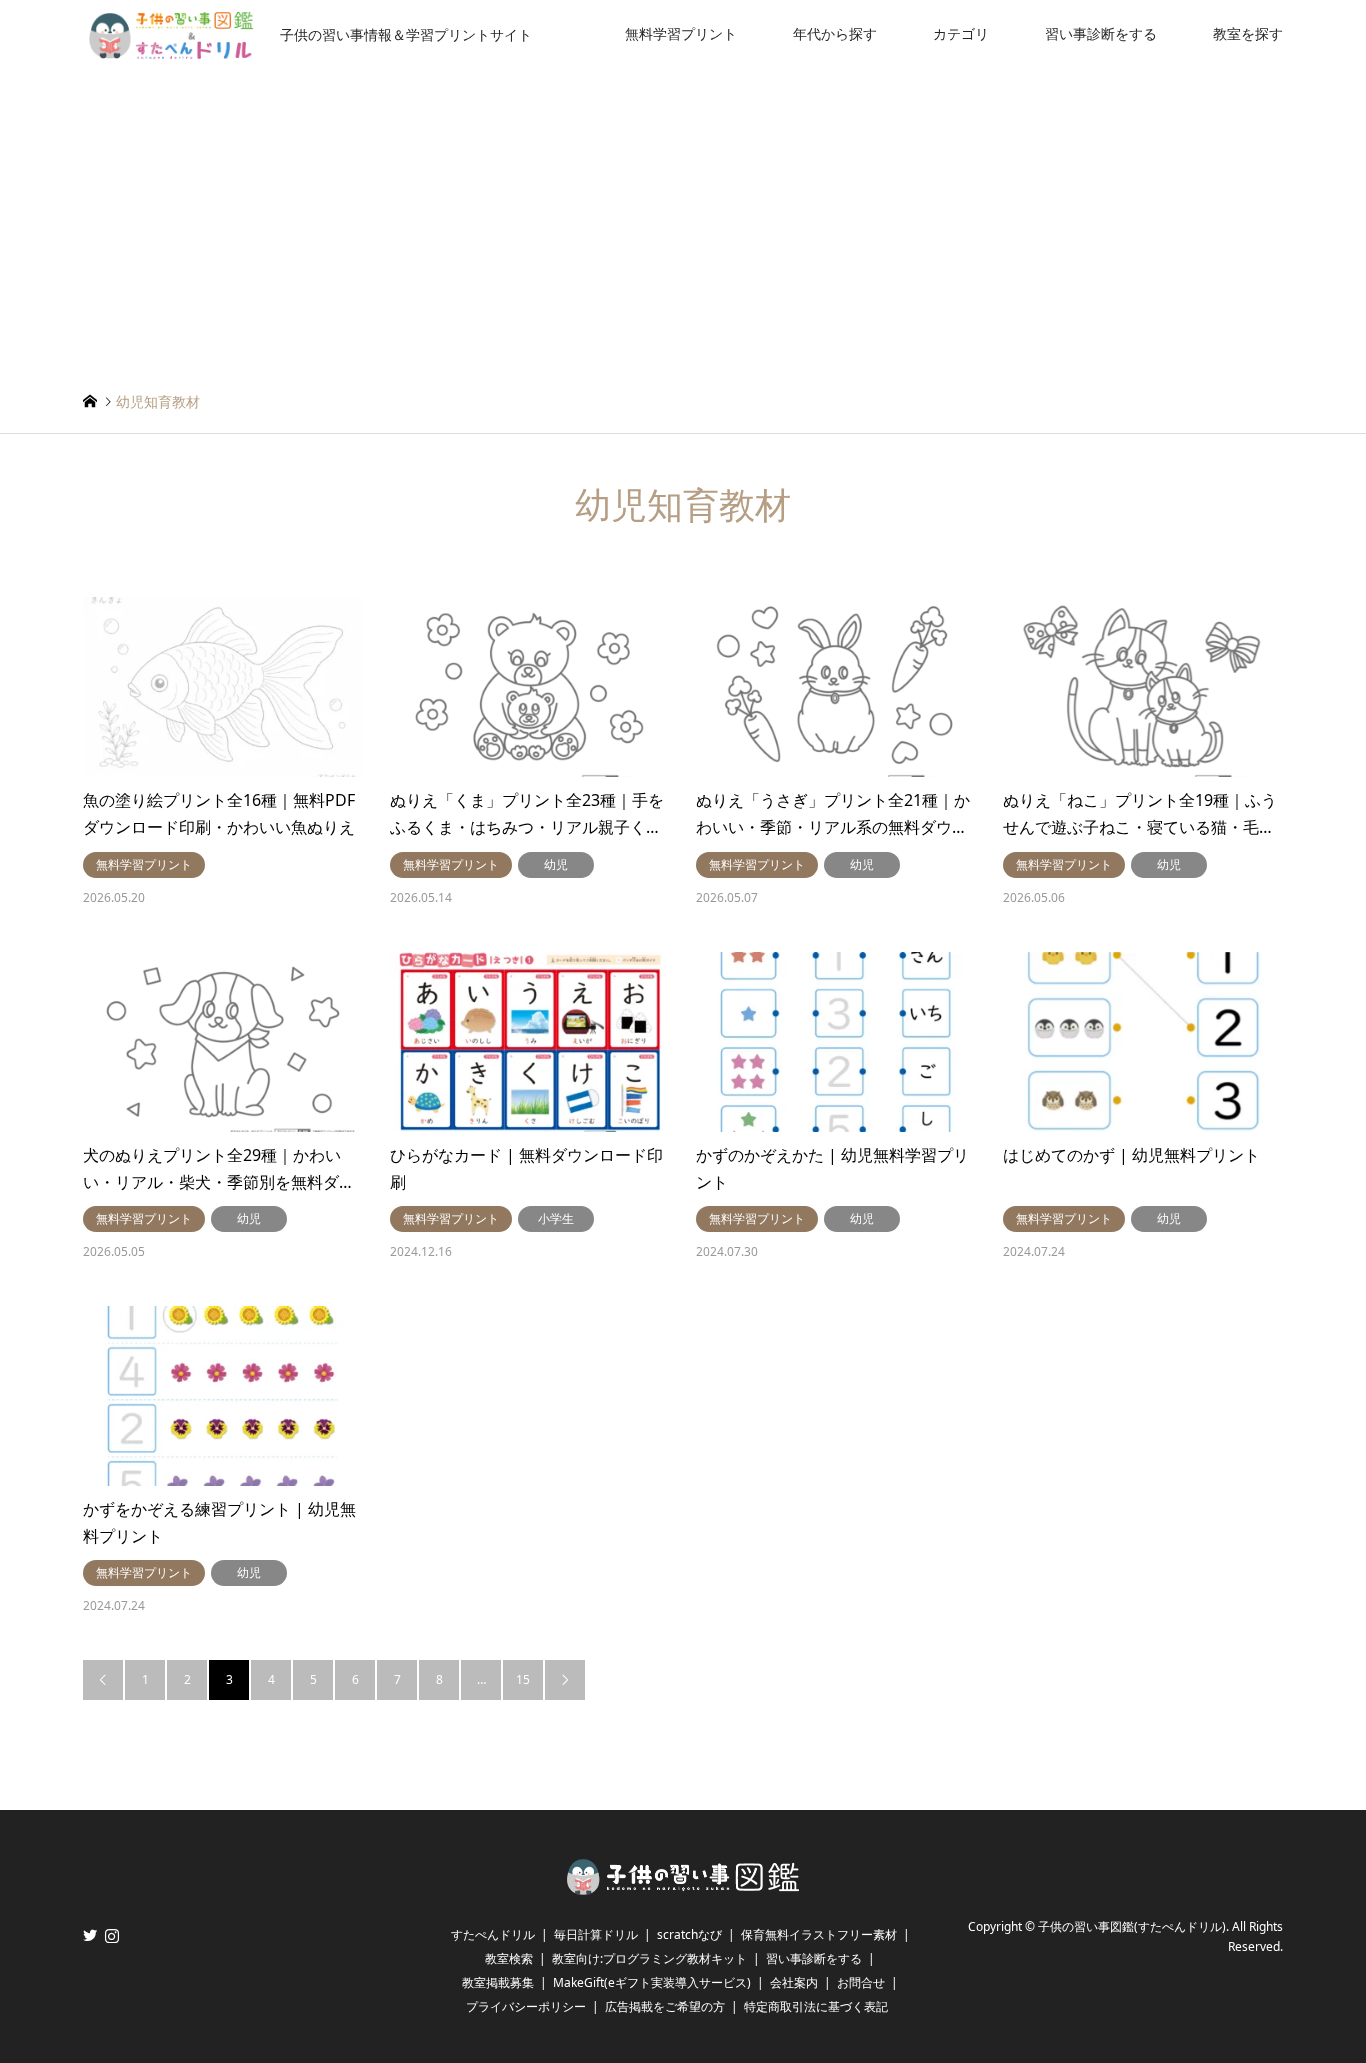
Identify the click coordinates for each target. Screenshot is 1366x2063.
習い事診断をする (1101, 33)
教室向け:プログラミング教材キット (649, 1958)
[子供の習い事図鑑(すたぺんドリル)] (683, 1888)
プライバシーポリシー (526, 2006)
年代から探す (835, 33)
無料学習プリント (681, 33)
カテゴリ (961, 33)
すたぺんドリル (493, 1934)
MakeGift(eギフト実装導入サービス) (652, 1982)
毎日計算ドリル (596, 1934)
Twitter (90, 1935)
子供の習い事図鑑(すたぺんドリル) (1132, 1926)
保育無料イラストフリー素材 (819, 1934)
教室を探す (1248, 33)
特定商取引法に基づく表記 (816, 2006)
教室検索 (509, 1958)
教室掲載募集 (498, 1982)
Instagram (112, 1935)
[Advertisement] (683, 218)
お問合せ (861, 1982)
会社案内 (794, 1982)
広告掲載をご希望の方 (665, 2006)
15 (523, 1679)
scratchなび (689, 1934)
